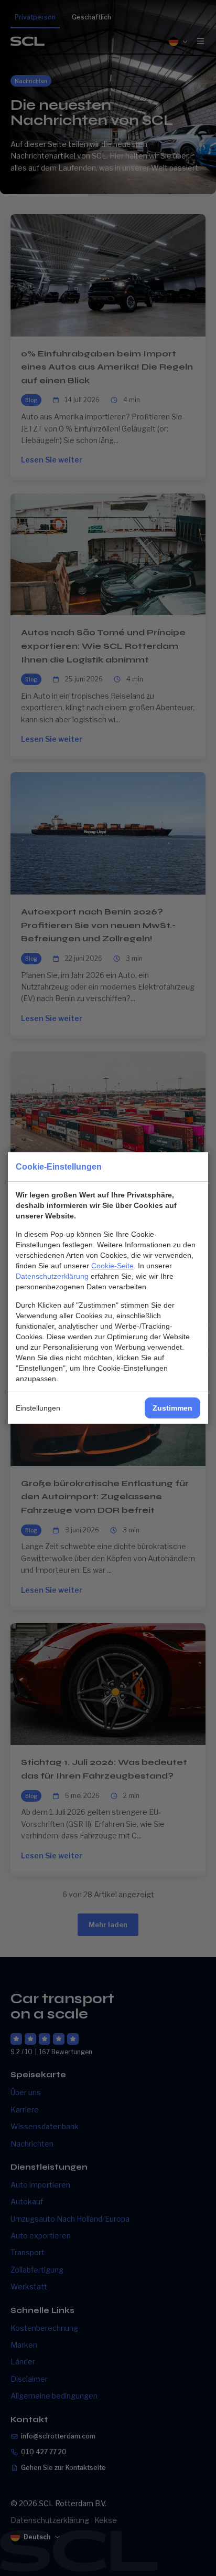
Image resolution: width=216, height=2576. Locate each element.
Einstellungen (38, 1408)
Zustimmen (172, 1408)
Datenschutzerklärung (52, 1276)
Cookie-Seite (112, 1266)
